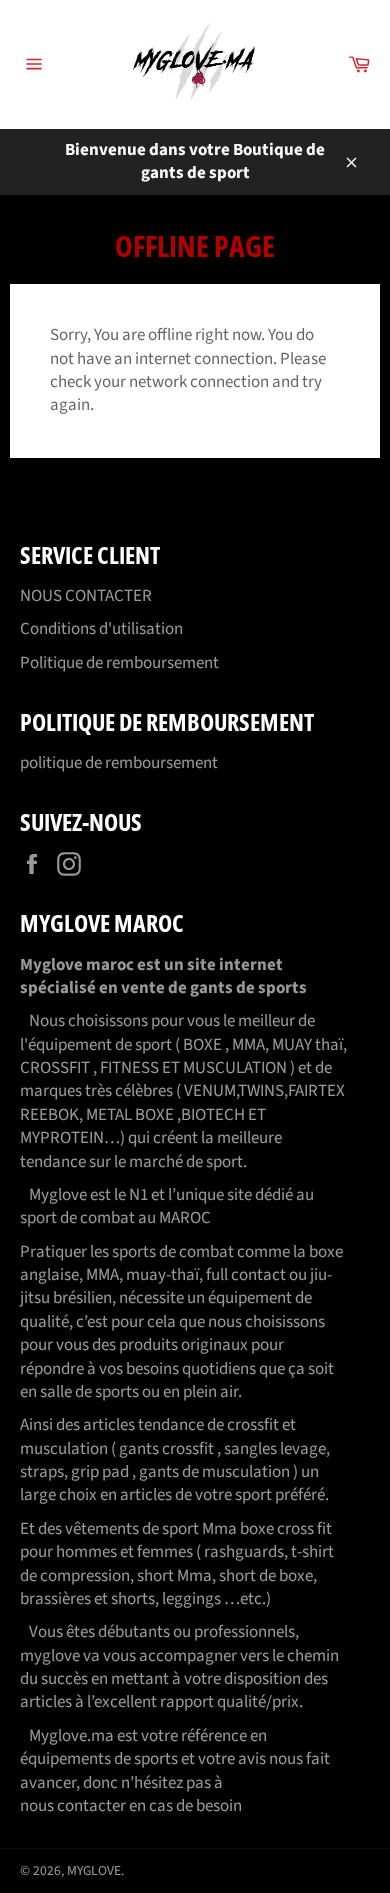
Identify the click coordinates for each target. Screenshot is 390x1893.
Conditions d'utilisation (101, 629)
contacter (91, 1806)
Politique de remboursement (119, 663)
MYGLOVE (94, 1870)
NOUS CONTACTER (86, 596)
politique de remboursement (119, 763)
